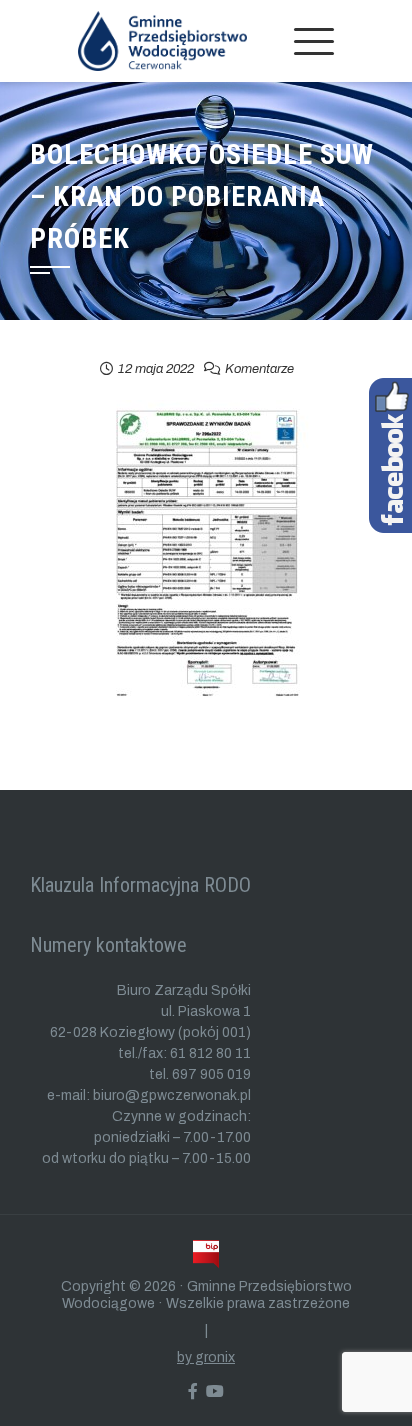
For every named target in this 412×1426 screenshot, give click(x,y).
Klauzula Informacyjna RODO (140, 885)
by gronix (206, 1357)
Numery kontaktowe (108, 945)
